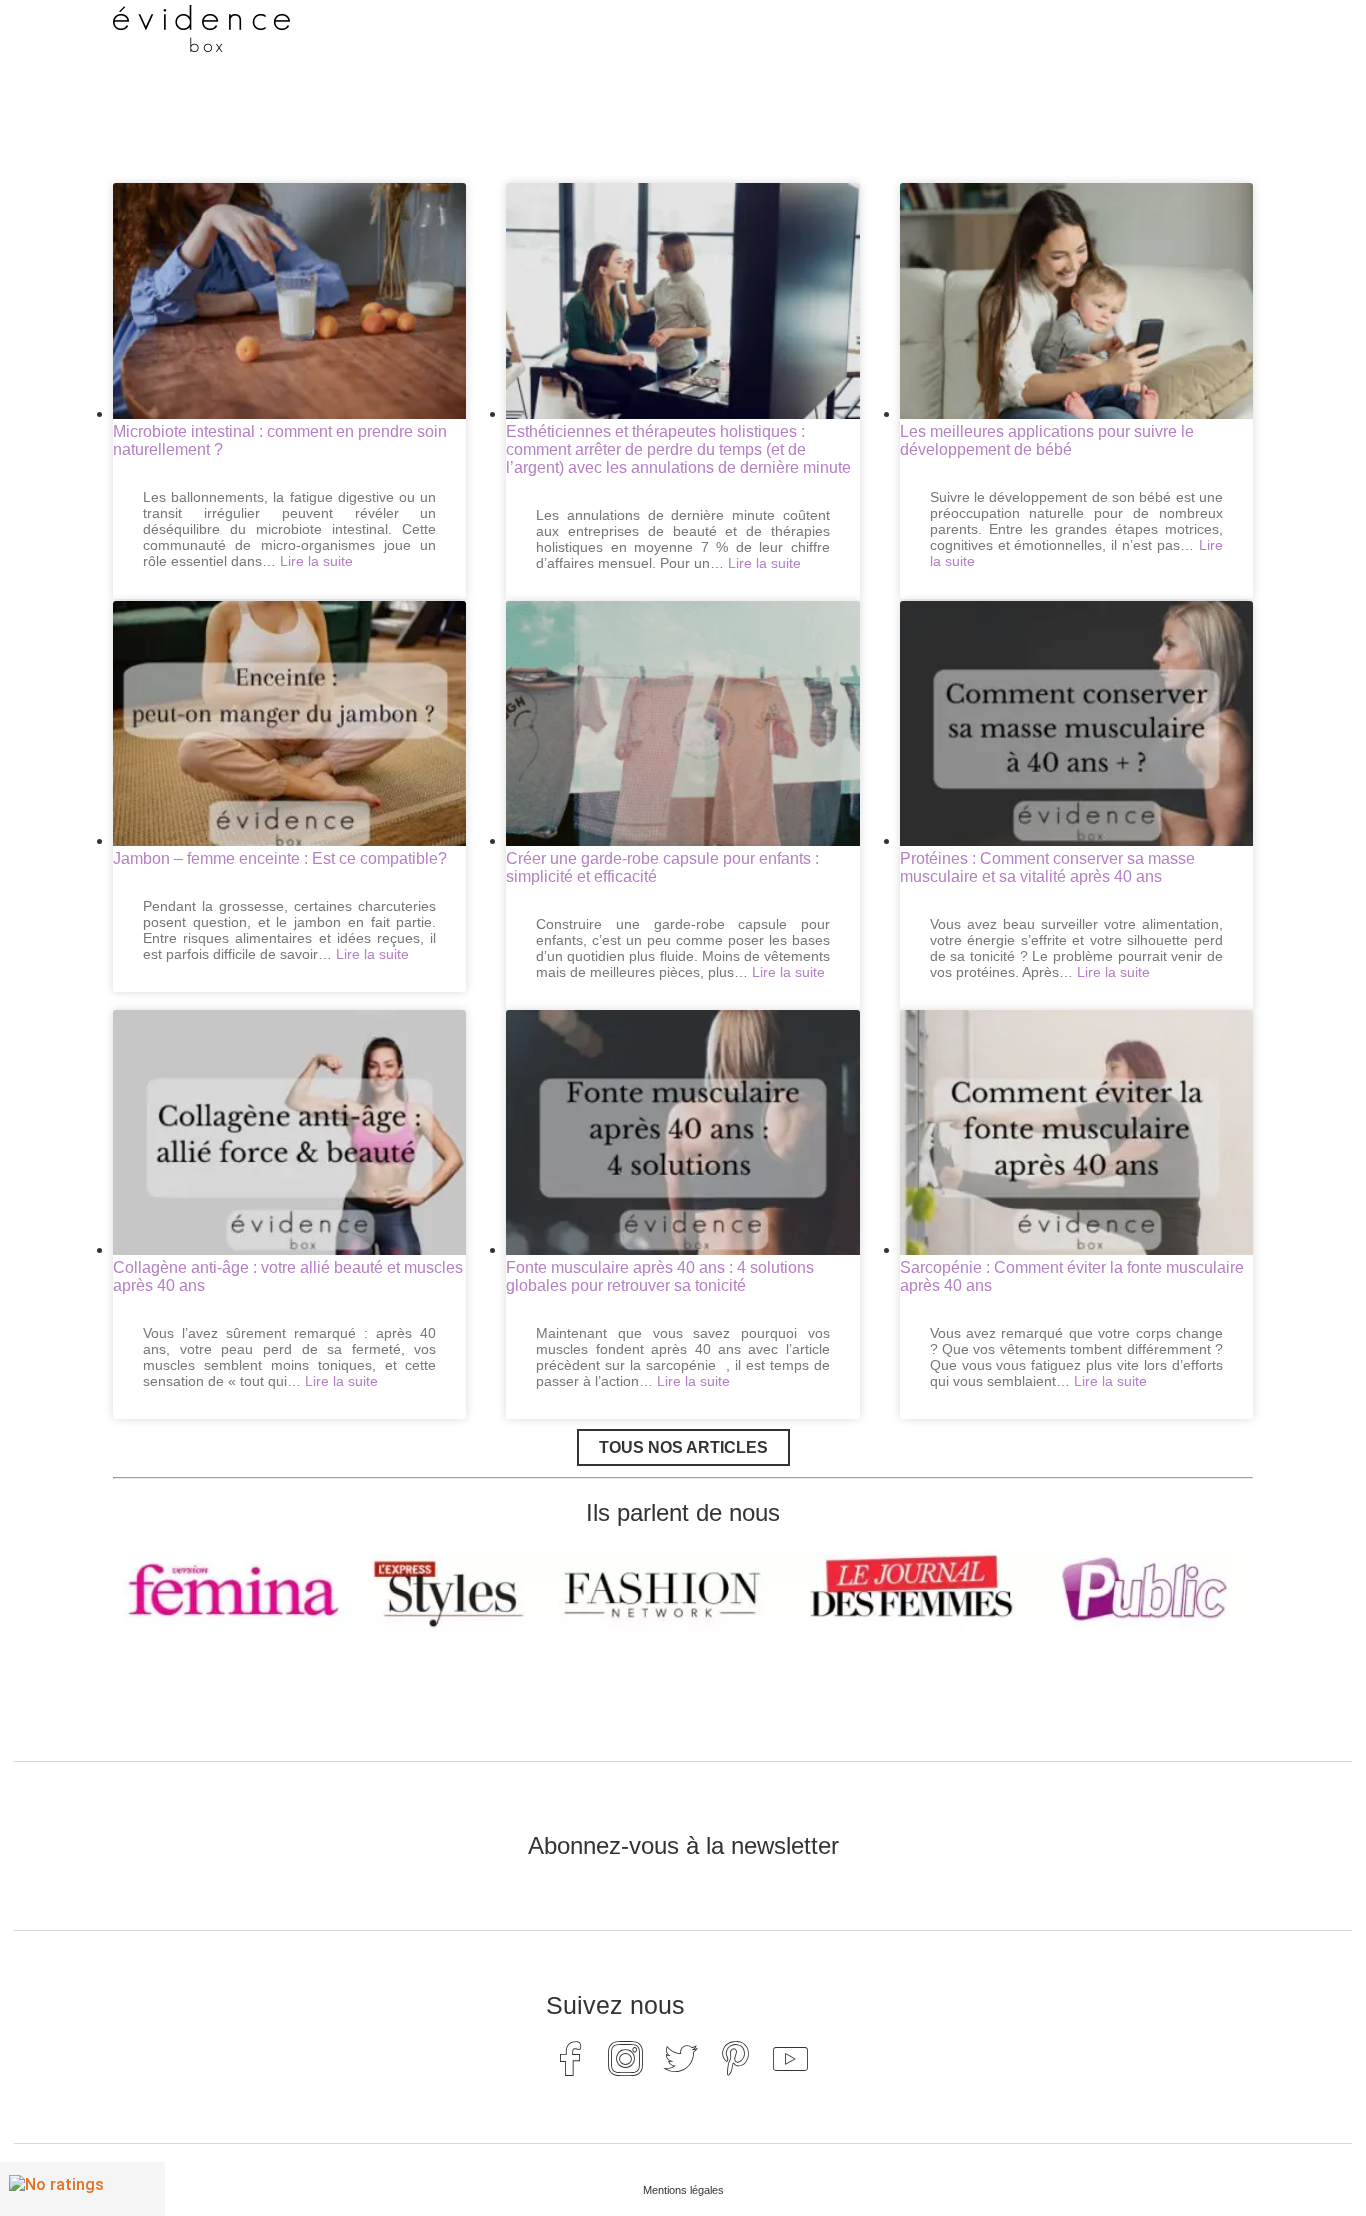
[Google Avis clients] (82, 2189)
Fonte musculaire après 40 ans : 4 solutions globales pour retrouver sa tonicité (660, 1276)
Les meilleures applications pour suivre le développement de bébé (1047, 440)
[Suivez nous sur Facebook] (571, 2058)
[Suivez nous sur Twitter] (681, 2058)
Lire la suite (316, 561)
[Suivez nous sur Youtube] (791, 2058)
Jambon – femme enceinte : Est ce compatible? (280, 858)
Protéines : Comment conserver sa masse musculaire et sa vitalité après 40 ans (1047, 867)
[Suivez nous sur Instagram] (626, 2058)
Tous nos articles (683, 1447)
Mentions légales (683, 2190)
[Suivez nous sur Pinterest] (736, 2058)
